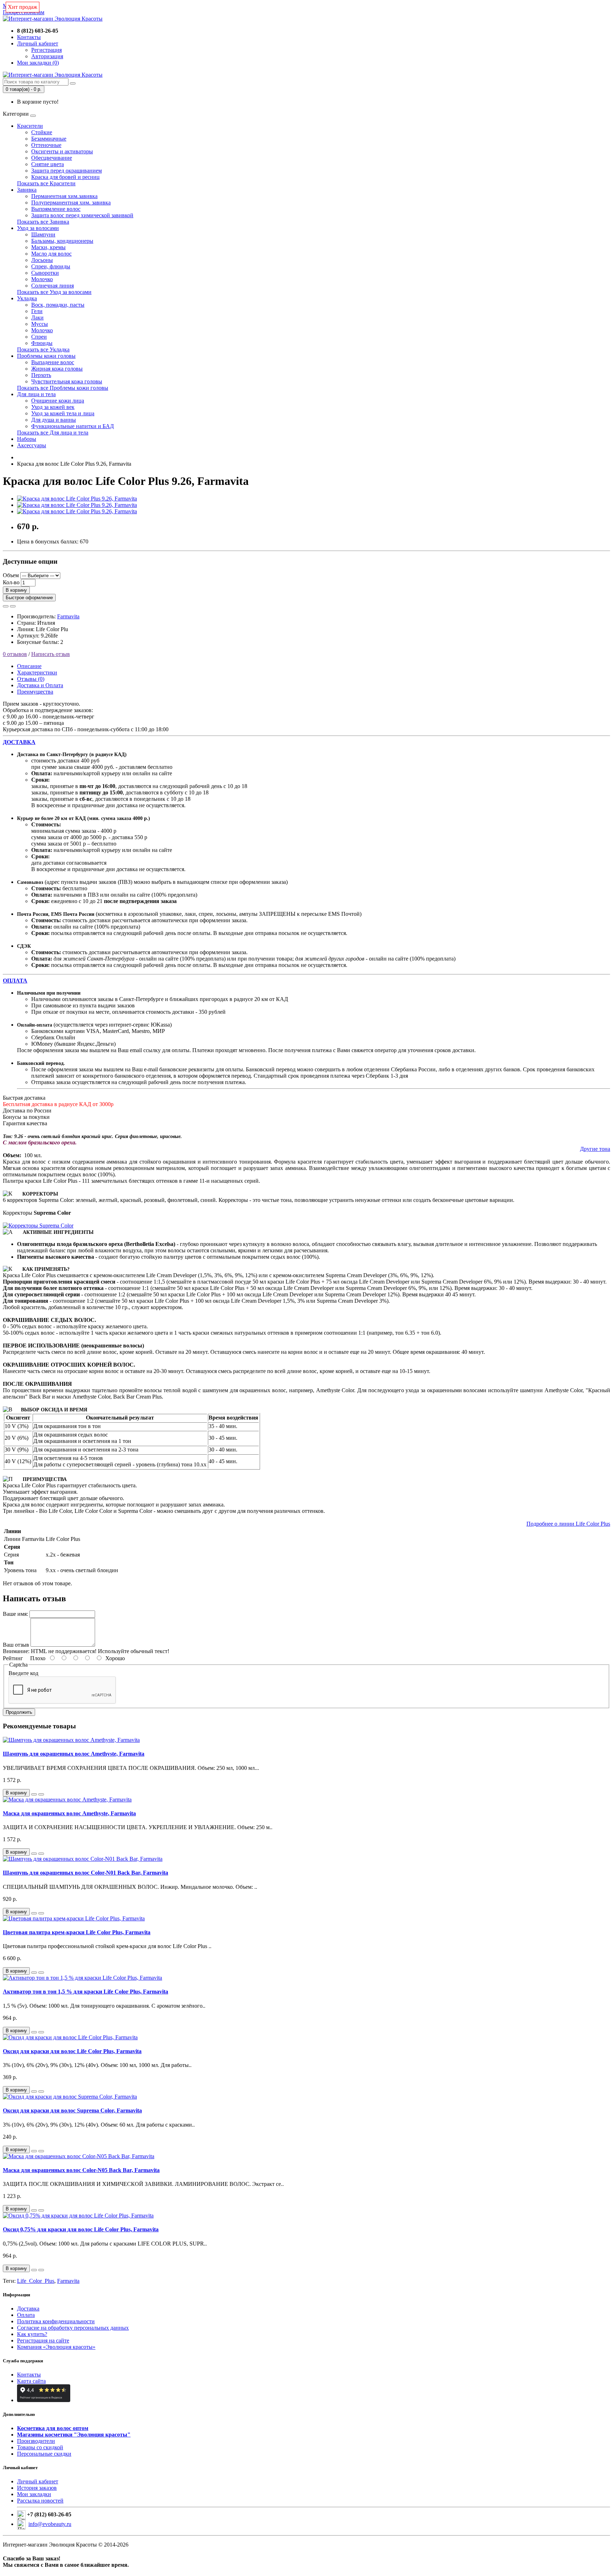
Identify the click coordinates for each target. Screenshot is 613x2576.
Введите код (23, 1673)
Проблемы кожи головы (46, 356)
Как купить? (32, 2334)
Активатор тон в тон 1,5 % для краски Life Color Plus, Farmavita (85, 1992)
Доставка (28, 2309)
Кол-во (11, 582)
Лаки (37, 318)
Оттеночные (46, 145)
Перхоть (41, 375)
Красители (30, 126)
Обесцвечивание (52, 158)
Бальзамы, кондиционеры (62, 241)
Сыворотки (45, 273)
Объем (11, 575)
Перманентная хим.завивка (64, 196)
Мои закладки (34, 2494)
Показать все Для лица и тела (53, 433)
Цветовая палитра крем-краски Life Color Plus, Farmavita (77, 1932)
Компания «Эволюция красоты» (56, 2347)
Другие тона (595, 1149)
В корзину (16, 590)
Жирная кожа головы (57, 369)
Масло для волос (51, 254)
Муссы (40, 324)
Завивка (27, 190)
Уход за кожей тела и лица (63, 413)
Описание (29, 666)
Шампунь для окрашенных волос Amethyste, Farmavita (74, 1754)
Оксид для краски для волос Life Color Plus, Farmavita (72, 2051)
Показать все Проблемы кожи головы (63, 388)
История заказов (37, 2488)
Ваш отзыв (16, 1645)
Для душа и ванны (54, 420)
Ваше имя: (15, 1614)
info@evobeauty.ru (50, 2524)
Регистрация (46, 50)
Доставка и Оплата (40, 685)
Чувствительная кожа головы (67, 381)
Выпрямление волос (56, 209)
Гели (37, 311)
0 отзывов (15, 654)
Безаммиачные (49, 139)
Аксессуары (32, 445)
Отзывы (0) (31, 679)
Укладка (27, 298)
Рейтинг (13, 1658)
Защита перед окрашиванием (67, 171)
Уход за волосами (38, 228)
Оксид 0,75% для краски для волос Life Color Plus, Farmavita (81, 2229)
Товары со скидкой (40, 2447)
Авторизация (47, 56)
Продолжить (19, 1712)
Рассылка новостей (40, 2501)
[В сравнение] (13, 606)
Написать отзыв (51, 654)
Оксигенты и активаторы (62, 151)
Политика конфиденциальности (56, 2321)
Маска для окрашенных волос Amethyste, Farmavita (69, 1813)
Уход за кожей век (53, 407)
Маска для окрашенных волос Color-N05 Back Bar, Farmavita (81, 2170)
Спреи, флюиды (51, 266)
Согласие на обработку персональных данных (73, 2328)
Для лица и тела (36, 394)
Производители (36, 2441)
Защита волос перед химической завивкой (82, 215)
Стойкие (42, 132)
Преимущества (35, 692)
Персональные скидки (44, 2454)
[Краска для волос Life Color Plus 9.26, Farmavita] (77, 499)
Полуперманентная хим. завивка (71, 203)
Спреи (39, 337)
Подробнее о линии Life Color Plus (568, 1524)
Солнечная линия (53, 286)
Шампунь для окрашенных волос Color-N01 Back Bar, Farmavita (85, 1873)
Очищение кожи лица (58, 401)
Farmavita (68, 616)
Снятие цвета (48, 164)
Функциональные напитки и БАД (73, 426)
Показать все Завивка (43, 222)
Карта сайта (31, 2381)
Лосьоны (42, 260)
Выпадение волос (53, 362)
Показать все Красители (46, 183)
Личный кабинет (38, 2481)
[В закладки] (6, 606)
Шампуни (43, 234)
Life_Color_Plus (36, 2281)
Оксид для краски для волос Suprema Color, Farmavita (72, 2110)
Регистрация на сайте (43, 2340)
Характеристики (37, 672)
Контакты (29, 2375)
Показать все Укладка (43, 349)
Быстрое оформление (29, 598)
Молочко (42, 279)
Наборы (27, 439)
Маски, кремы (48, 247)
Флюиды (42, 343)
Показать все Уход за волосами (54, 292)
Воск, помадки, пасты (58, 305)
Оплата (26, 2315)
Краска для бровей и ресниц (65, 177)
